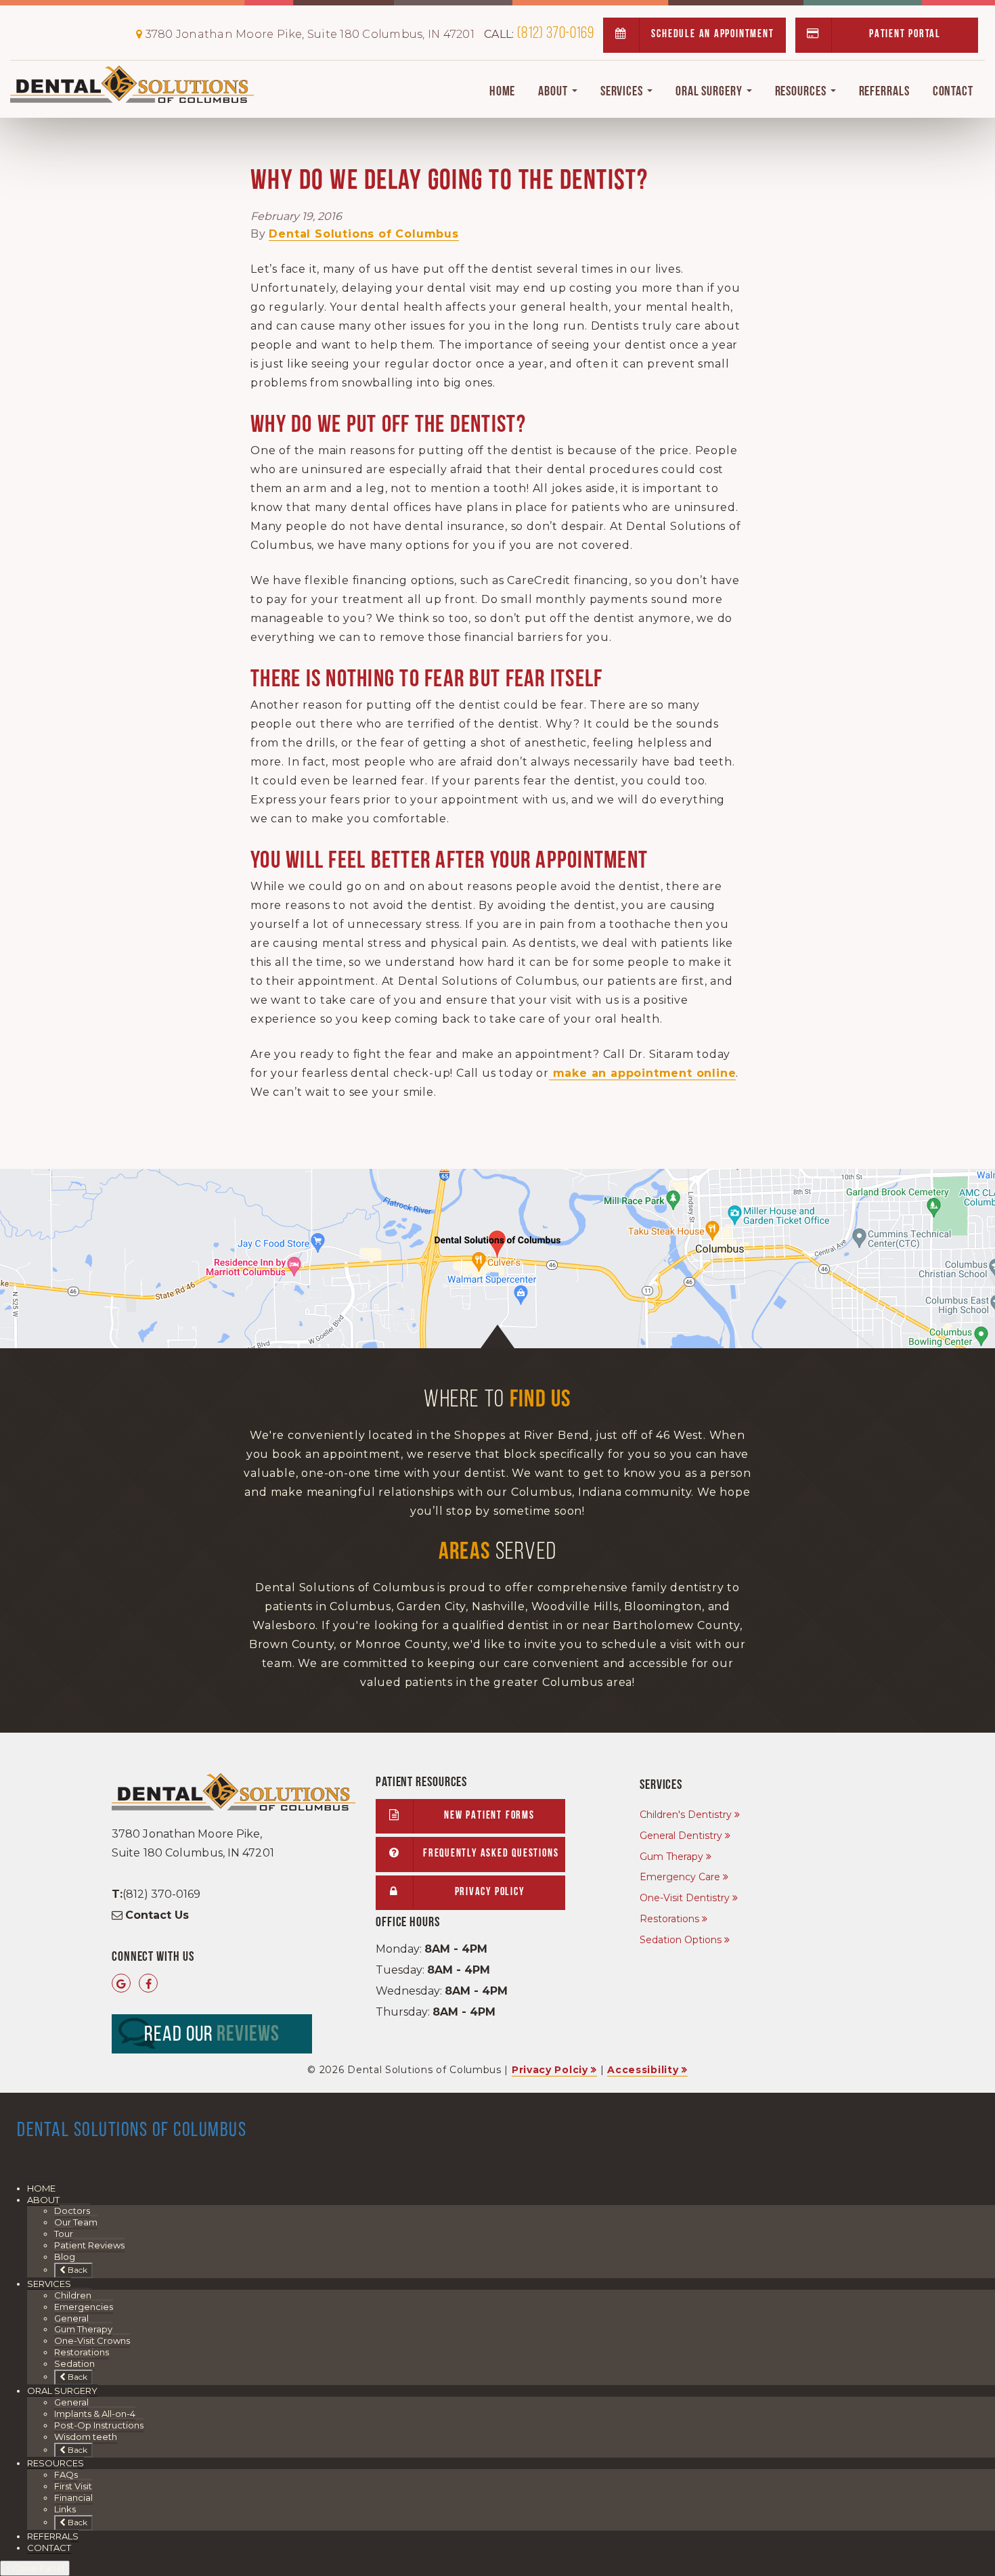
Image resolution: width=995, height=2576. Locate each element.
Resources (802, 92)
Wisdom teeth (86, 2437)
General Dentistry (681, 1836)
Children (73, 2295)
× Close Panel (35, 2568)
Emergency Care (680, 1877)
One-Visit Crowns (92, 2340)
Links (65, 2509)
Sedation (74, 2363)
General (71, 2318)
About (554, 92)
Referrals (884, 92)
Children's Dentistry (686, 1815)
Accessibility (643, 2070)
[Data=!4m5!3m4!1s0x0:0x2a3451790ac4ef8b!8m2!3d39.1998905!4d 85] (121, 1984)
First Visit (73, 2486)
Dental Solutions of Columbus (363, 234)
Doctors (72, 2211)
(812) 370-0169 (539, 34)
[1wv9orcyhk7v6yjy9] (497, 1259)
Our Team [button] (76, 2222)
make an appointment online (643, 1073)
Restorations (669, 1919)
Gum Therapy (671, 1857)
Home (503, 92)
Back (76, 2270)
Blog (65, 2257)
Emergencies (84, 2307)
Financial (73, 2497)
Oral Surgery (710, 92)
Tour (64, 2234)
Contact (953, 92)
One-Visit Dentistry (685, 1898)
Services (623, 92)
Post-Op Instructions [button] (99, 2425)
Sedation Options (681, 1940)
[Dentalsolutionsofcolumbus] (149, 1984)
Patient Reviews (89, 2245)
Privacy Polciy (550, 2070)
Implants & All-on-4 (95, 2414)
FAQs (66, 2474)
